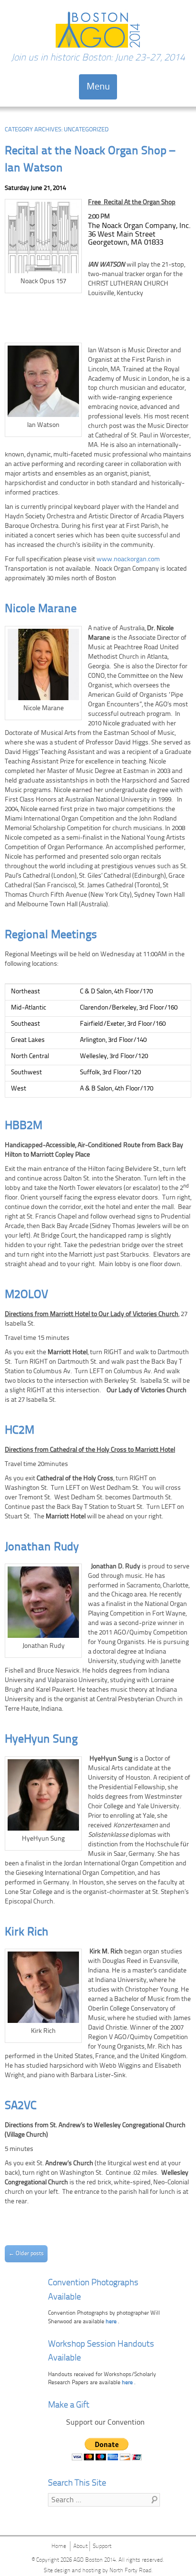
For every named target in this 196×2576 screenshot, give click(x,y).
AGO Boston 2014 (94, 2560)
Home (59, 2546)
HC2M (20, 1431)
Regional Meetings (51, 935)
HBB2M (24, 1126)
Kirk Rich (27, 1932)
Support (102, 2546)
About (80, 2546)
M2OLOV (26, 1295)
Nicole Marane (41, 609)
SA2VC (21, 2106)
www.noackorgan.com (128, 560)
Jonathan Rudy (42, 1547)
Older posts (26, 2254)
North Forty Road (130, 2571)
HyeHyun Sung (41, 1739)
